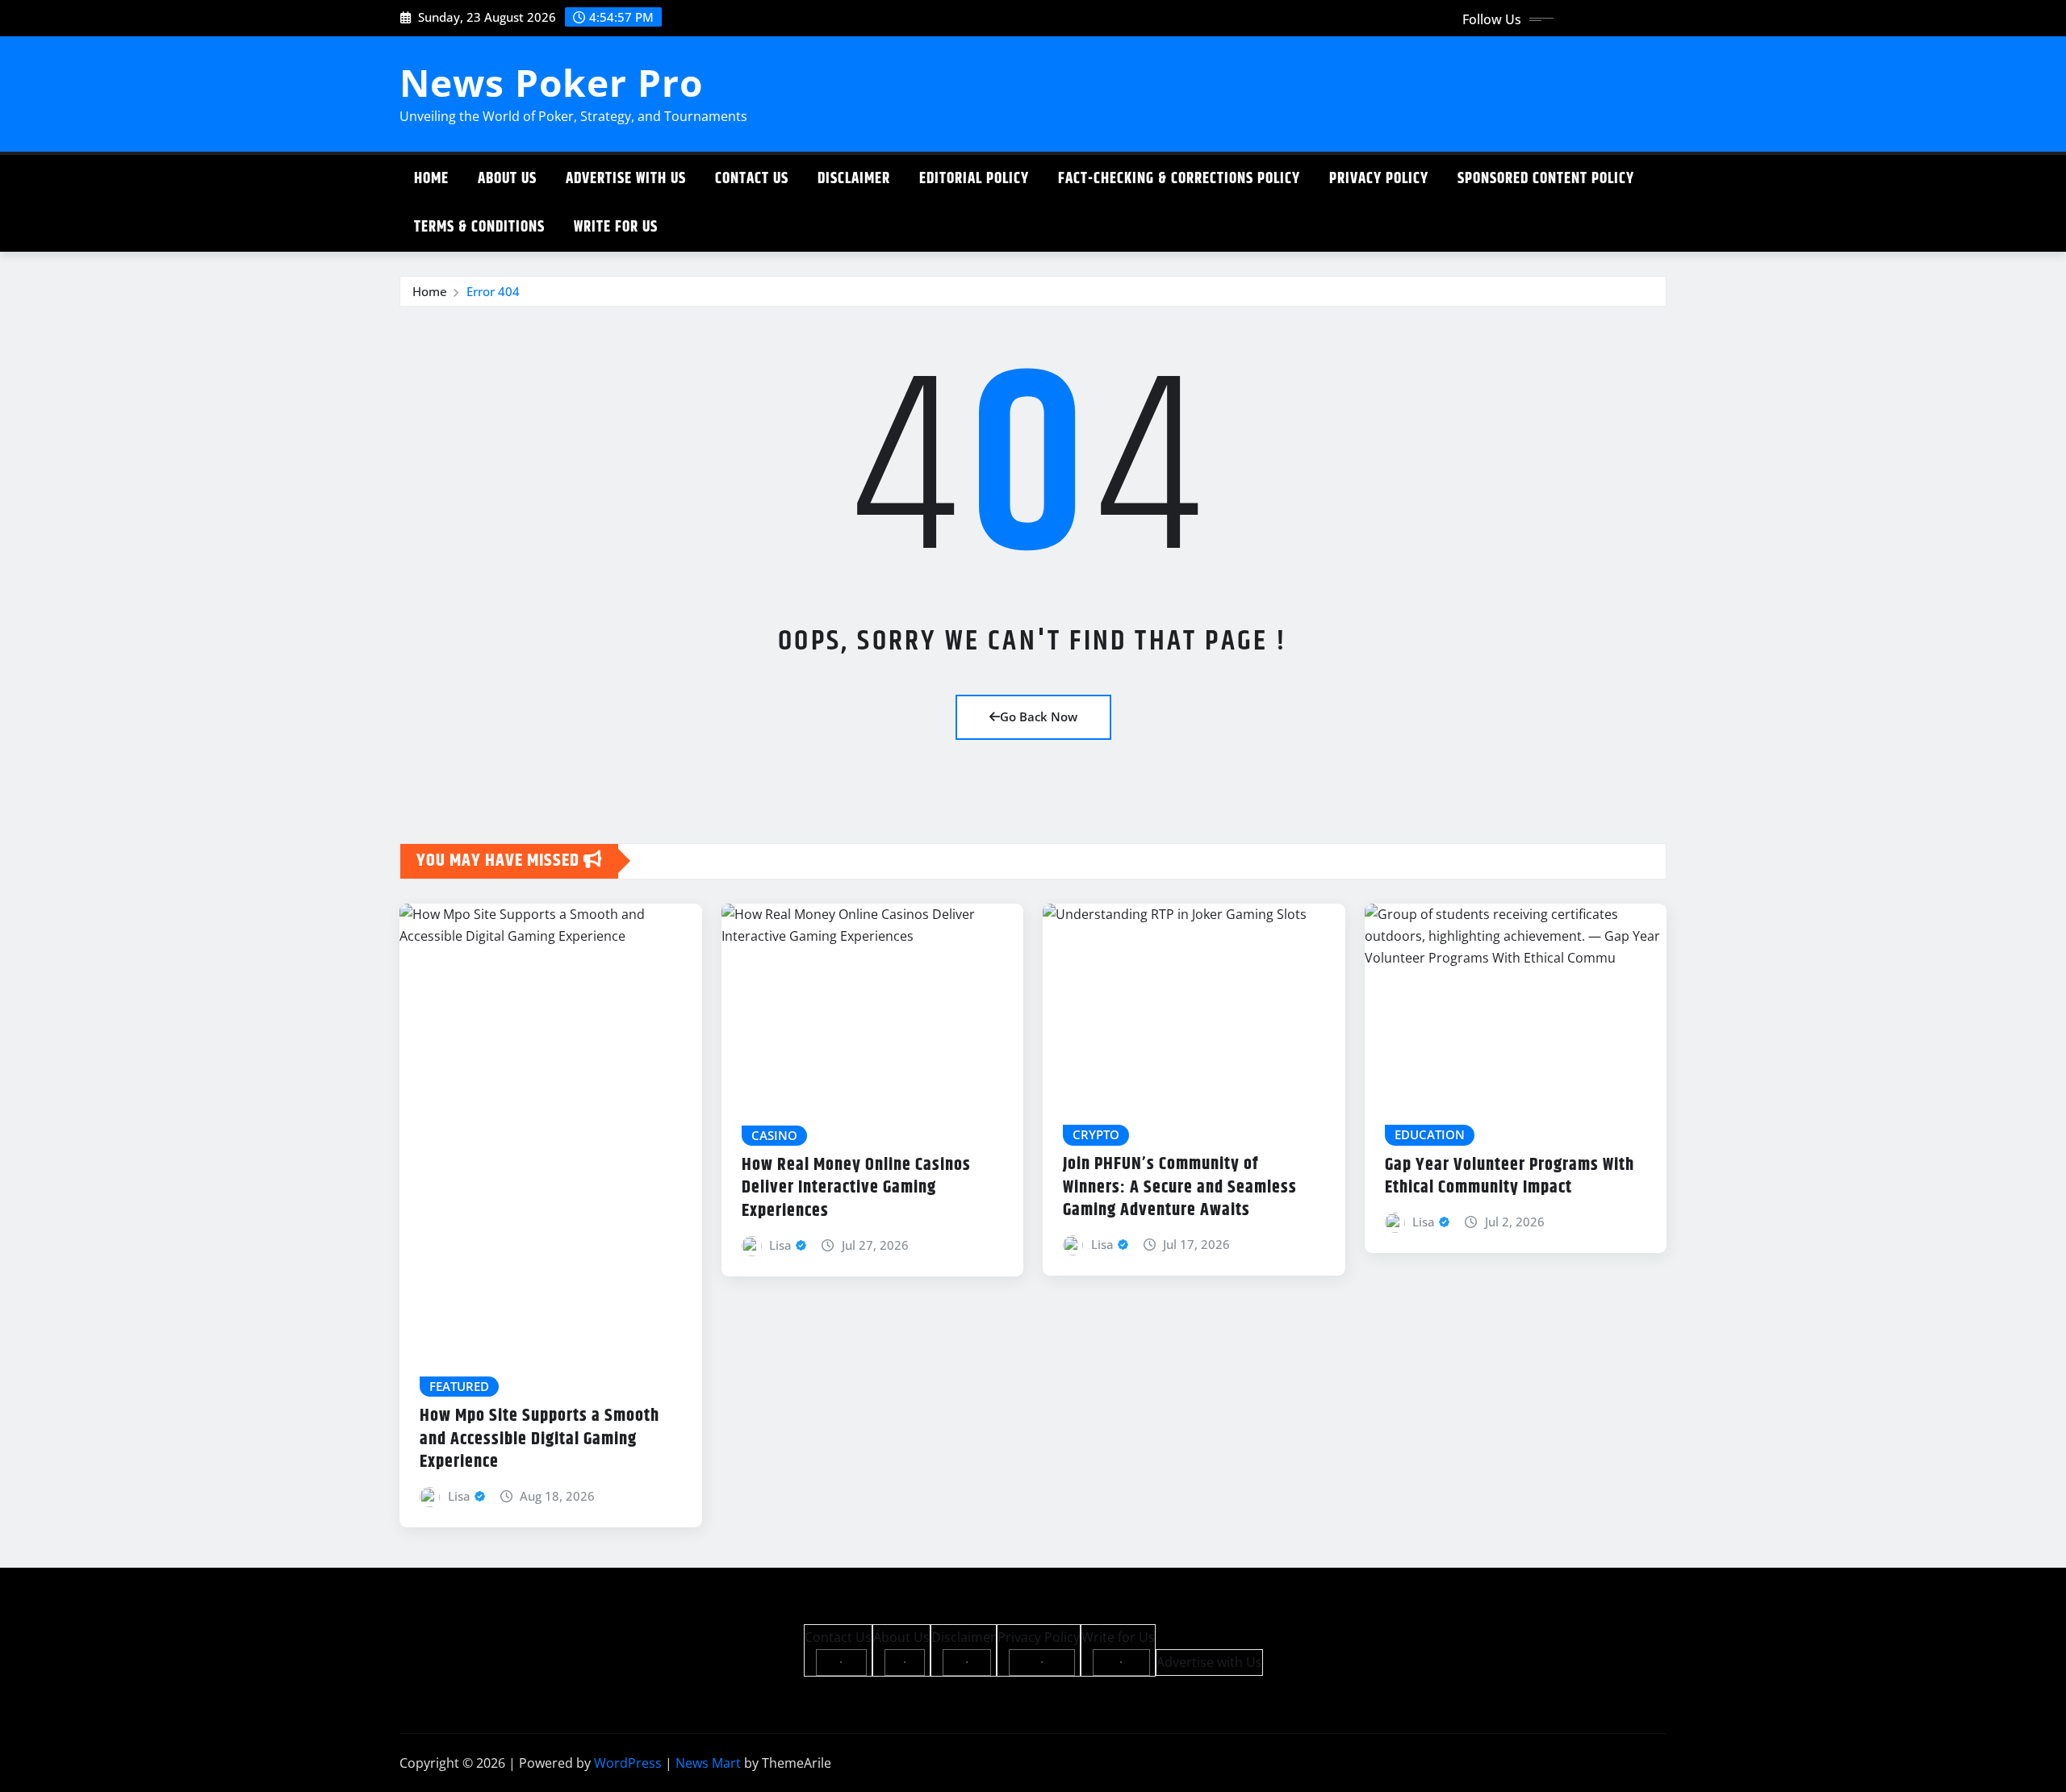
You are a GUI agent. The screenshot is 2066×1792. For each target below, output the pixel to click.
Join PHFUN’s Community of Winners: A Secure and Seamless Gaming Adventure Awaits (1180, 1187)
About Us (507, 179)
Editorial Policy (974, 179)
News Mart (708, 1763)
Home (431, 179)
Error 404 (493, 291)
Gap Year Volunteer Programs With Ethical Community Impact (1510, 1177)
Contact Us (752, 179)
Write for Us (616, 227)
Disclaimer (854, 179)
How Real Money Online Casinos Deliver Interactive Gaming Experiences (856, 1188)
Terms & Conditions (479, 227)
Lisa (459, 1496)
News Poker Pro (551, 82)
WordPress (628, 1763)
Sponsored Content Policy (1546, 179)
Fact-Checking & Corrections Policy (1179, 179)
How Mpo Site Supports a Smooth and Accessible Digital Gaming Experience (540, 1439)
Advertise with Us (626, 179)
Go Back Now (1039, 716)
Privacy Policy (1379, 179)
